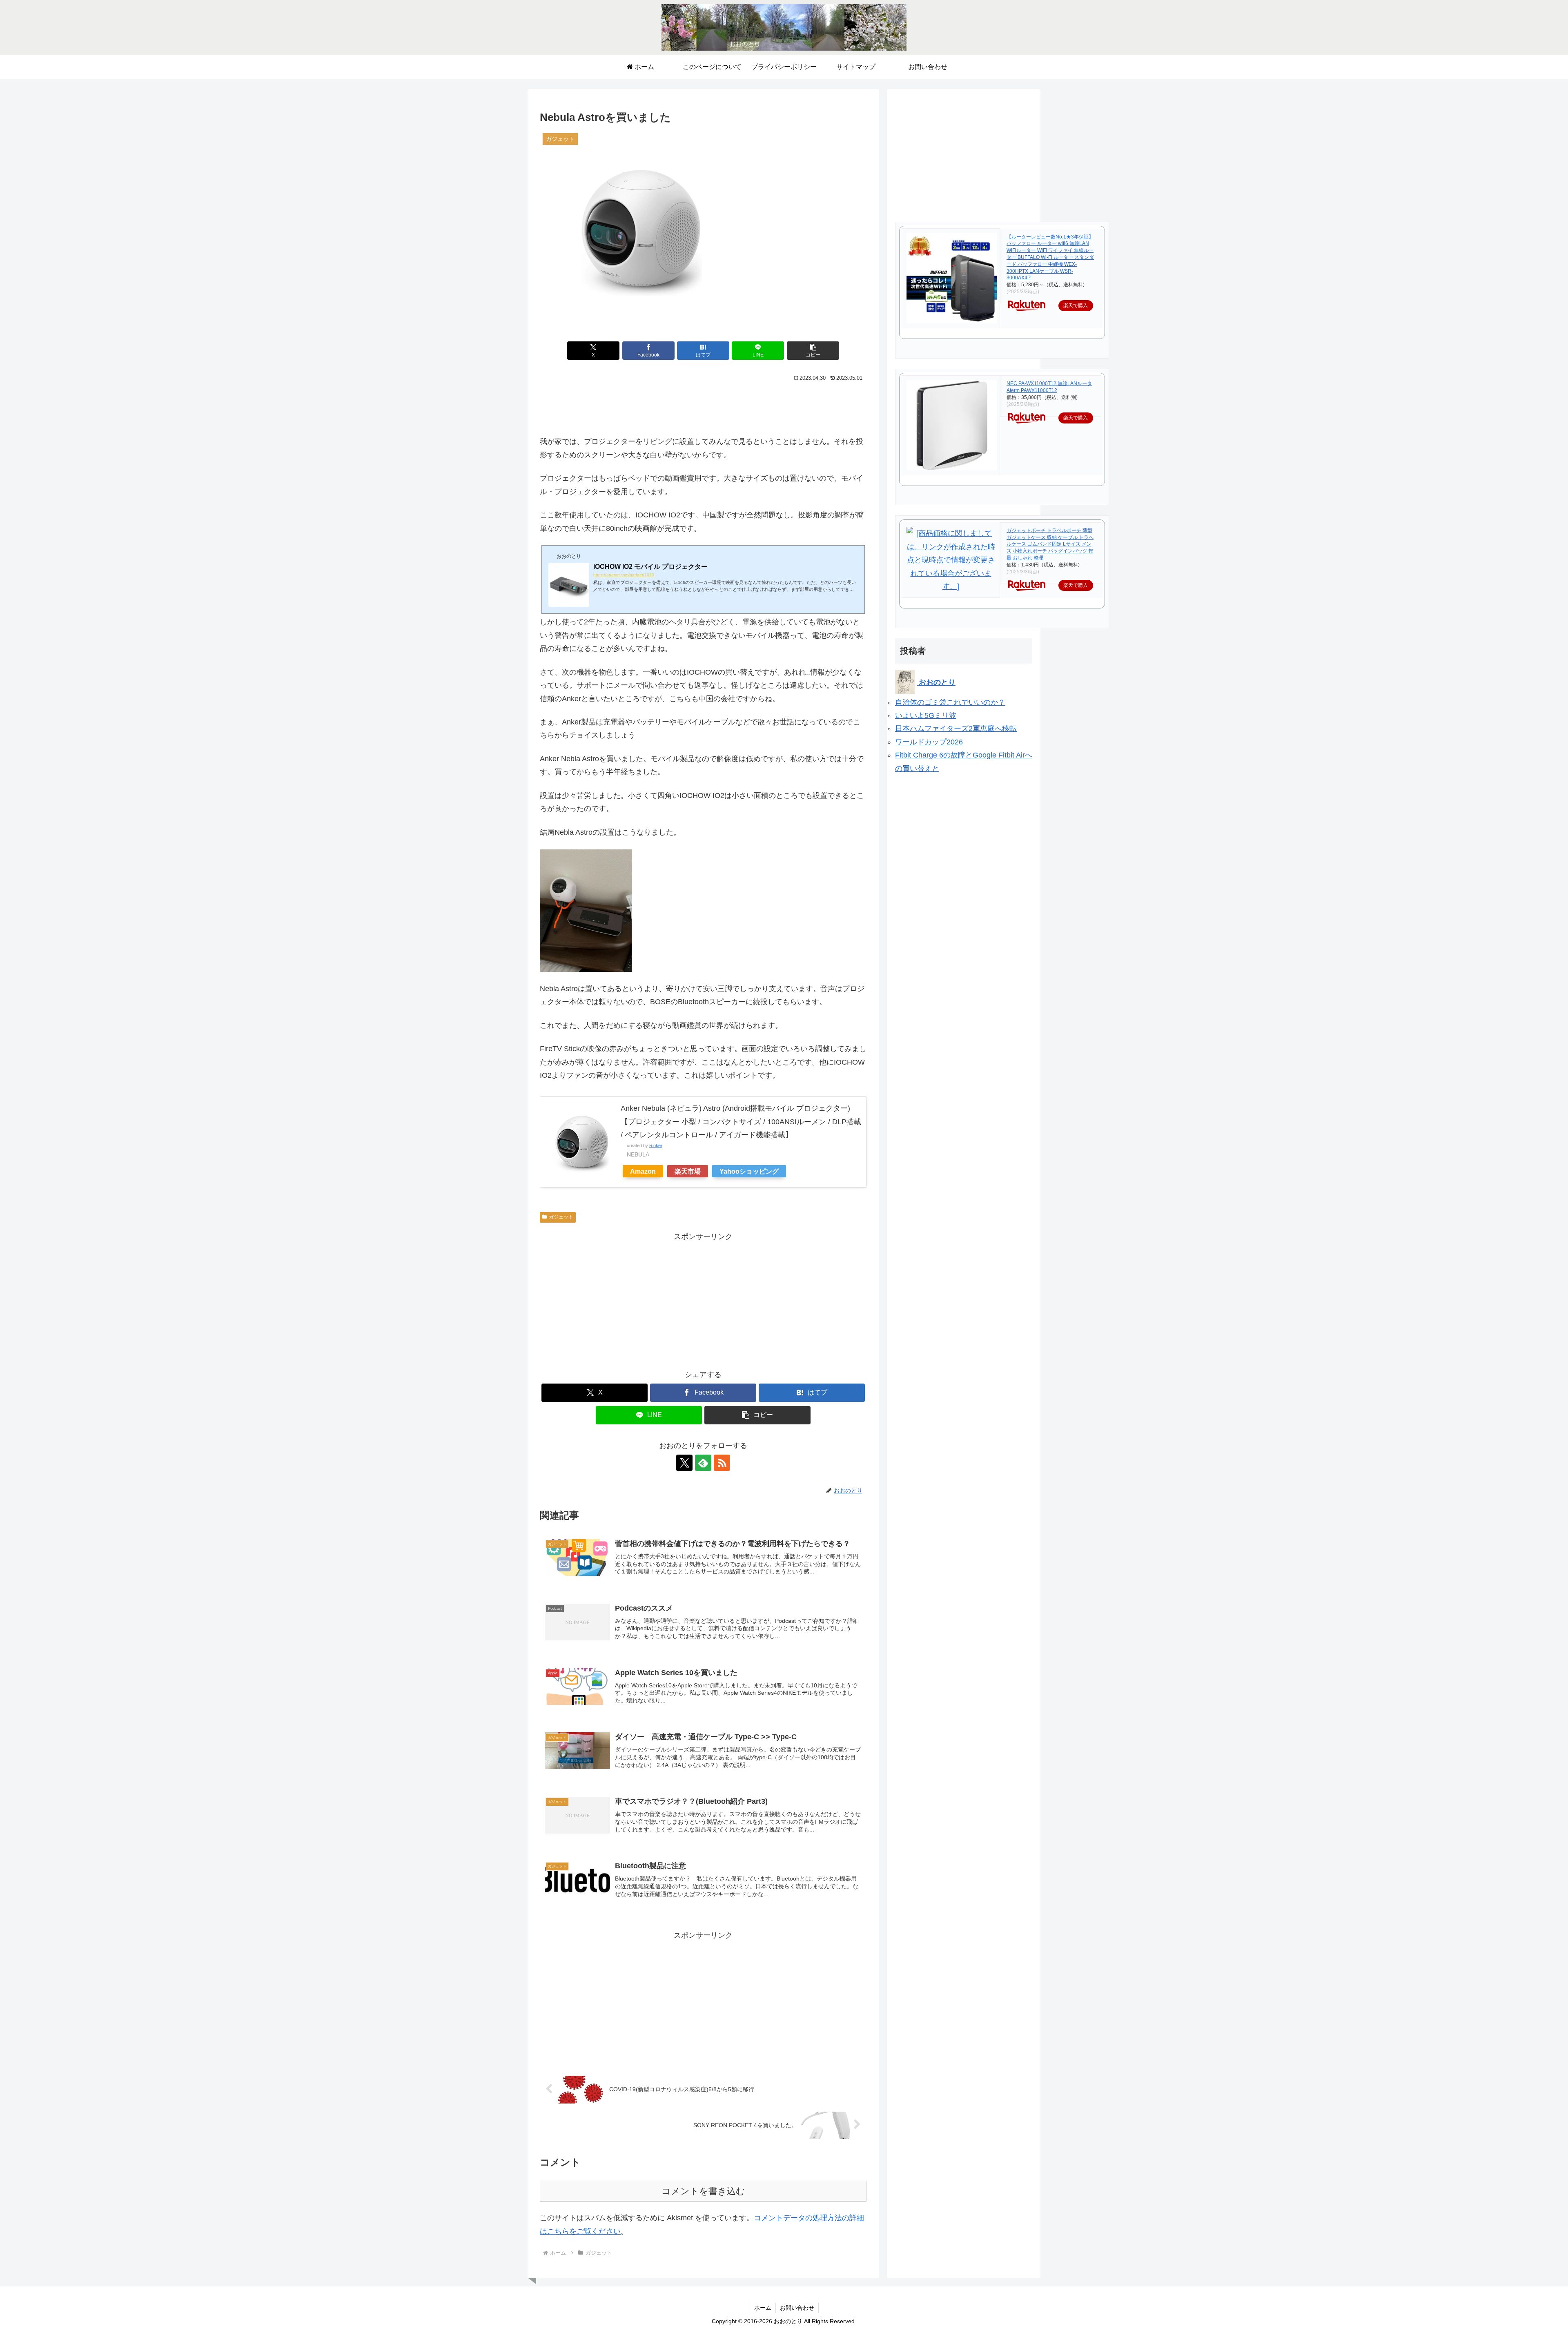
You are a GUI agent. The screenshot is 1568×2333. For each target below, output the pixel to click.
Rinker (656, 1145)
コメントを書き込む (703, 2191)
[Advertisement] (703, 406)
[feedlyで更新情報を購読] (703, 1463)
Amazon (643, 1171)
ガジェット (561, 1217)
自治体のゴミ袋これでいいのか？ (950, 702)
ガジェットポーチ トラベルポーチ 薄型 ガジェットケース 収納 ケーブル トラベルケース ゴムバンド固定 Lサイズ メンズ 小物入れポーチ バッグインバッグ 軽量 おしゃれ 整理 (1050, 544)
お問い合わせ (797, 2308)
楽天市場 (688, 1171)
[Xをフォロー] (684, 1463)
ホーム (763, 2308)
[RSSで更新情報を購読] (722, 1463)
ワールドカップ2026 (929, 742)
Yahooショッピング (749, 1171)
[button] (813, 351)
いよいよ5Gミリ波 (926, 715)
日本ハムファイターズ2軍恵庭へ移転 (956, 729)
